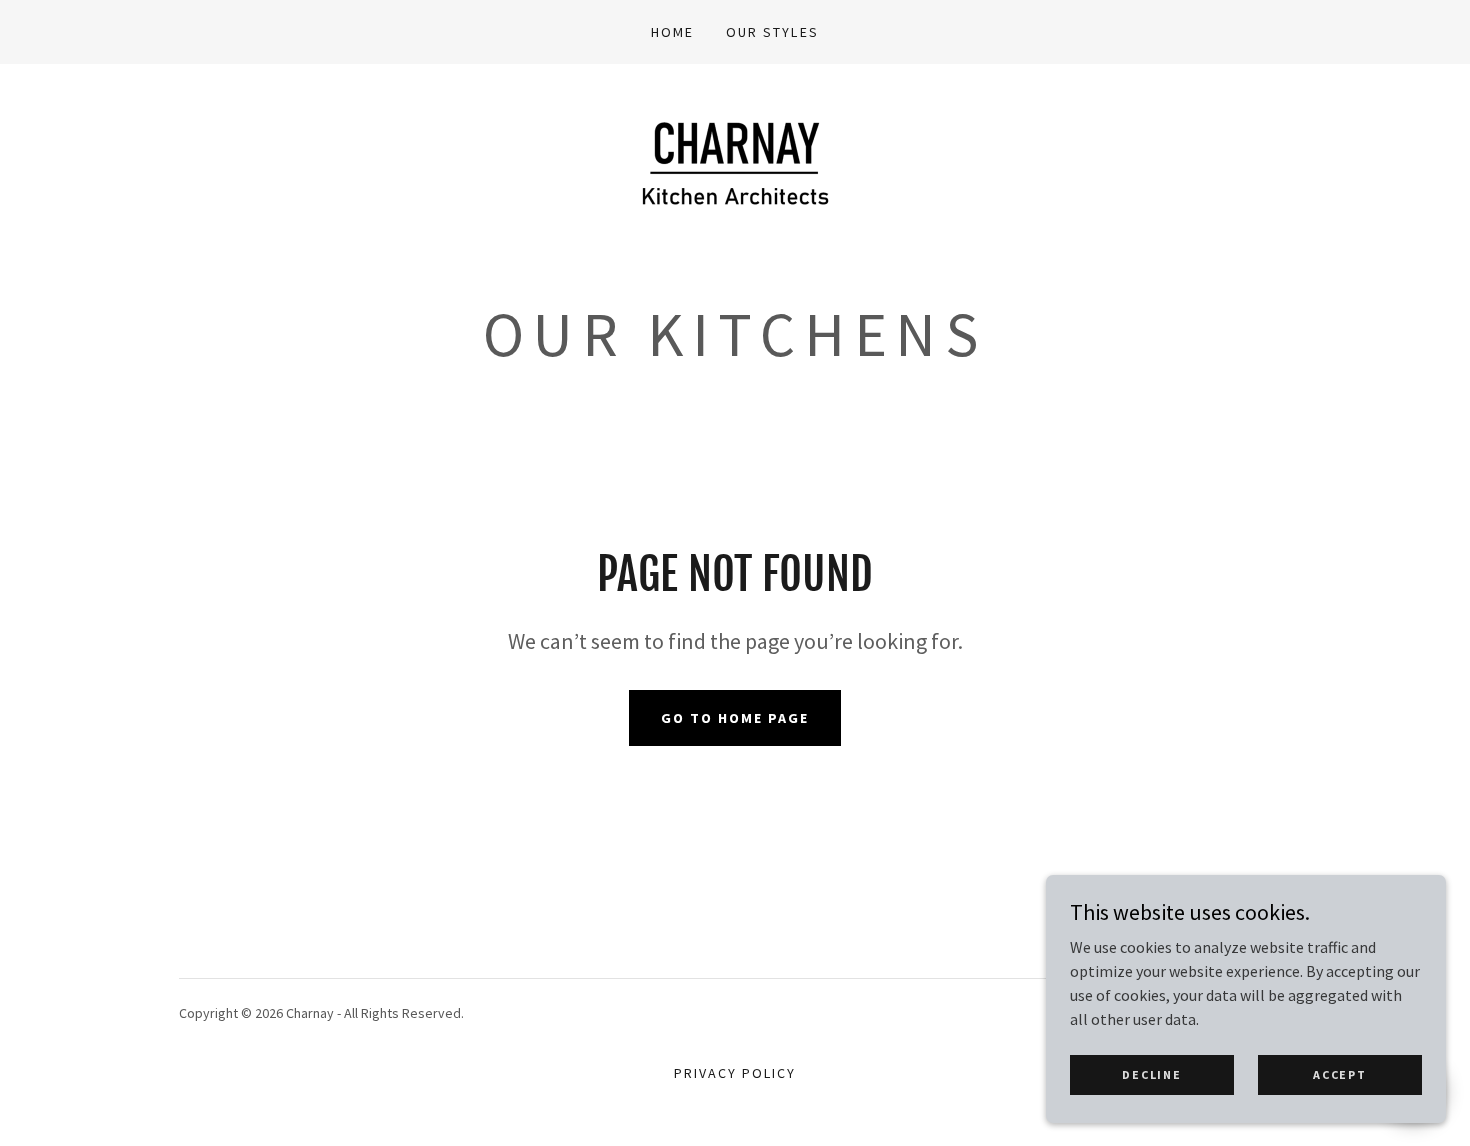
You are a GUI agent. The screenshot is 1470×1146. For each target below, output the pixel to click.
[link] (735, 186)
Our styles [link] (772, 32)
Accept (1339, 1074)
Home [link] (672, 32)
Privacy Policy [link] (735, 1073)
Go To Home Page (735, 718)
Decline (1151, 1074)
